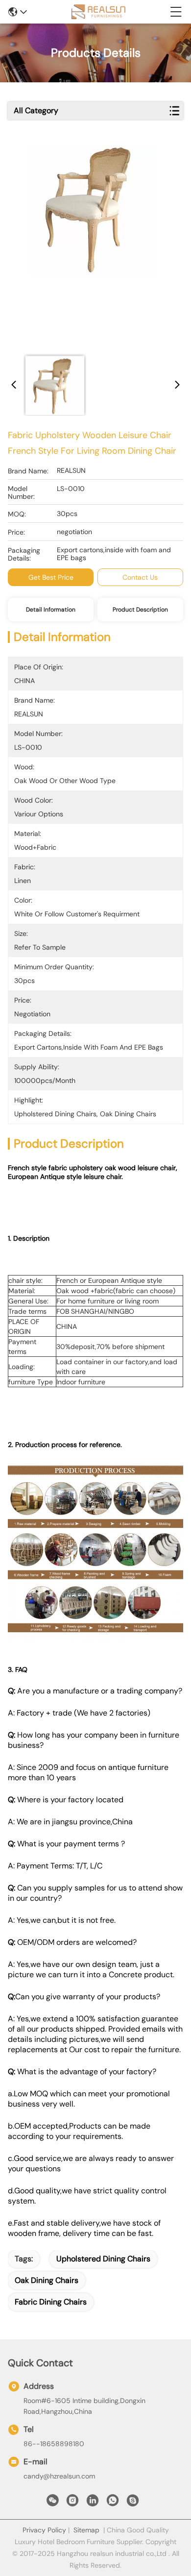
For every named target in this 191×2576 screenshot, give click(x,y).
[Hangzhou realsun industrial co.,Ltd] (98, 12)
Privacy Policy (44, 2530)
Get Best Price (51, 577)
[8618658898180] (113, 2503)
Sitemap (86, 2530)
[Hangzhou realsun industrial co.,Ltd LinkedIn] (93, 2503)
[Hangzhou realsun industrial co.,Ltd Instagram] (72, 2503)
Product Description (140, 610)
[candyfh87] (133, 2503)
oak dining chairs (47, 2280)
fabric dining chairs (51, 2302)
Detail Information (51, 610)
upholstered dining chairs (103, 2259)
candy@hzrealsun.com (59, 2476)
